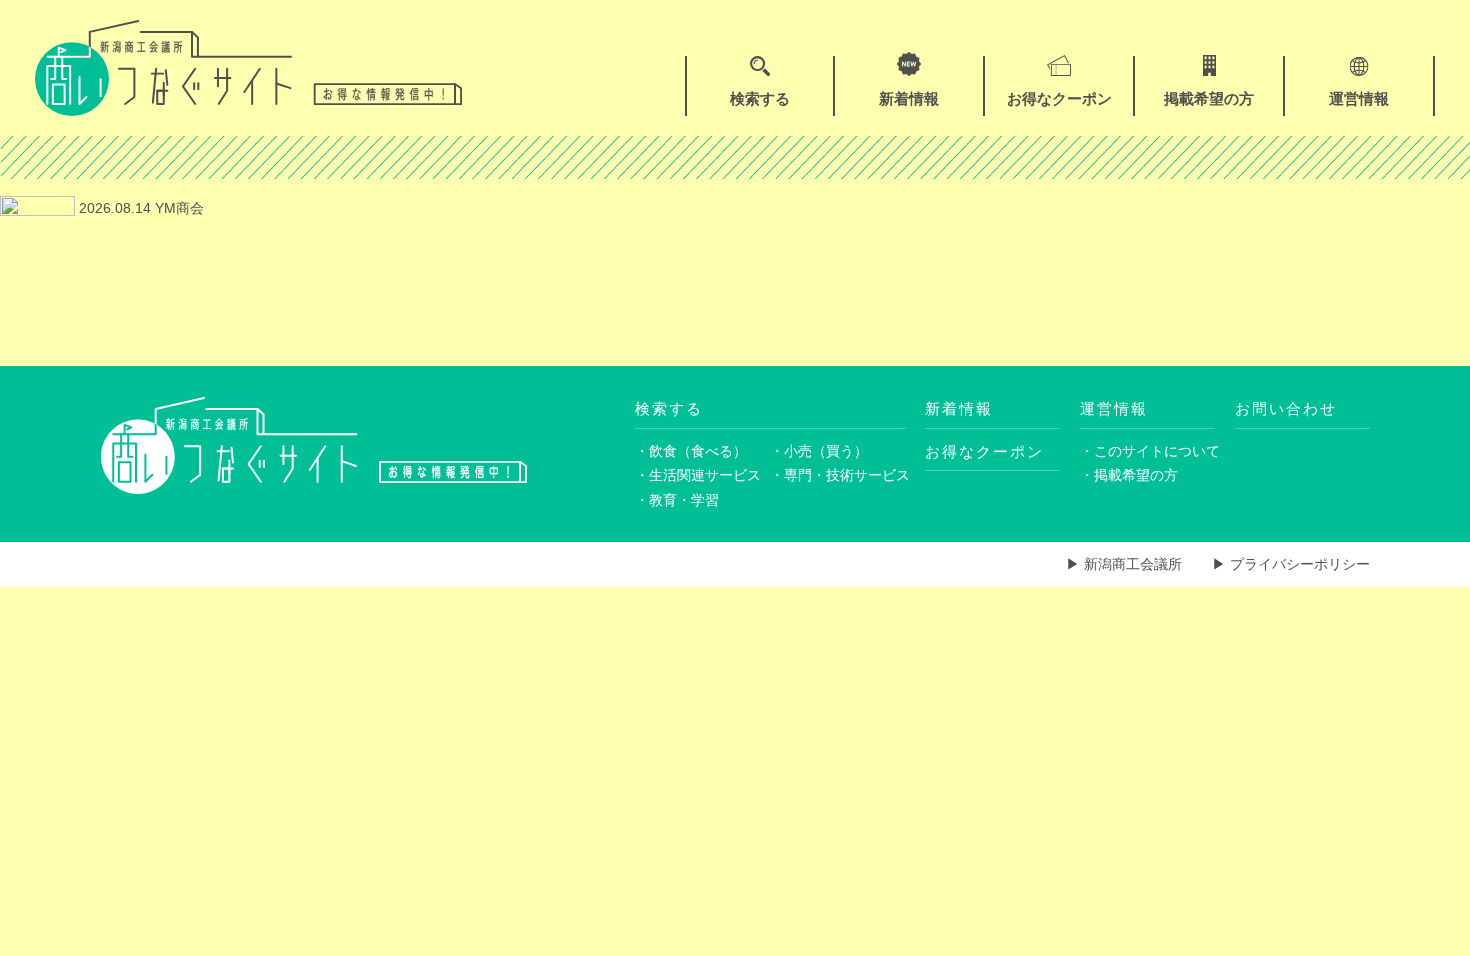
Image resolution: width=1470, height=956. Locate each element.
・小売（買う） (819, 451)
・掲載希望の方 (1129, 475)
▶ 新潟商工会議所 (1124, 564)
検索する (669, 408)
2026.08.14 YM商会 (139, 208)
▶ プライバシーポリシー (1291, 564)
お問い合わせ (1286, 408)
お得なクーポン (984, 451)
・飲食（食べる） (691, 451)
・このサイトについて (1147, 451)
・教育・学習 (677, 500)
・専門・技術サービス (837, 475)
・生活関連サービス (698, 475)
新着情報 (959, 408)
